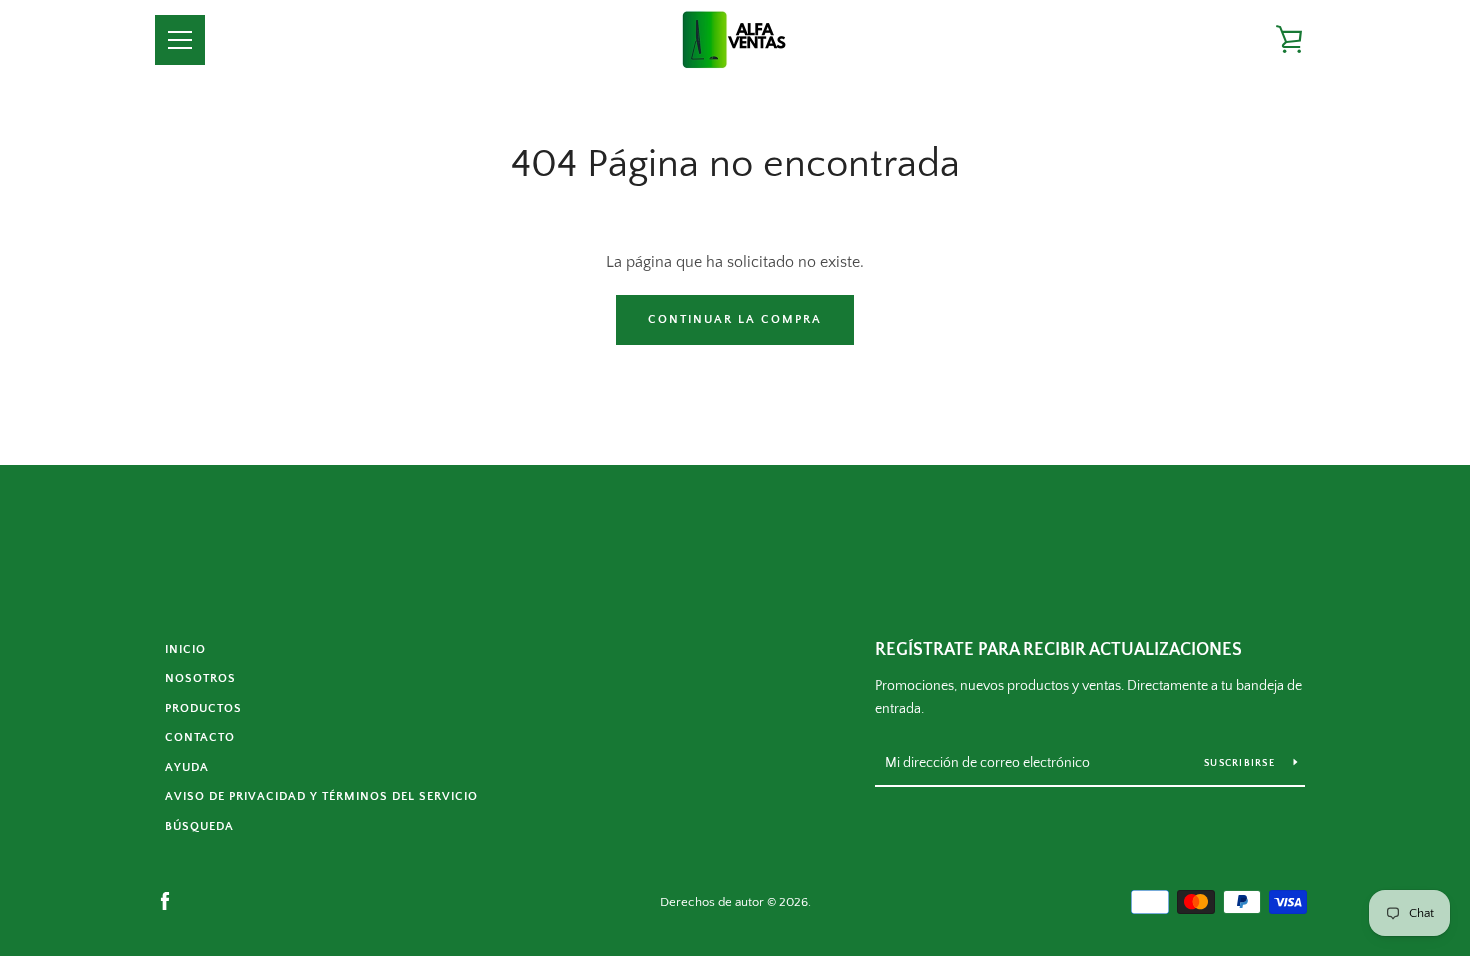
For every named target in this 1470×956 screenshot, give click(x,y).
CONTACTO (200, 737)
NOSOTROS (200, 678)
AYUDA (187, 767)
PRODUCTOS (203, 708)
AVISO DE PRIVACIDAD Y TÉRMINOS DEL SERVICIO (321, 796)
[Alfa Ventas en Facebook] (165, 901)
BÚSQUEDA (199, 826)
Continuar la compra (735, 319)
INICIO (185, 649)
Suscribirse (1241, 763)
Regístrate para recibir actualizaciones (1058, 650)
